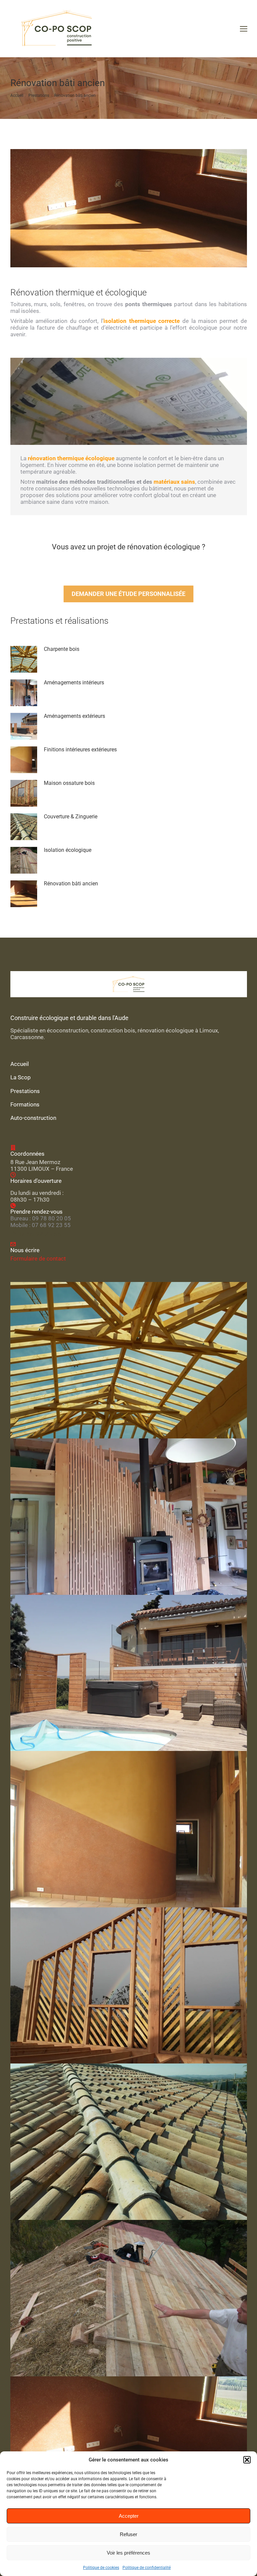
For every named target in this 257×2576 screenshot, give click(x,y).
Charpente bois (62, 649)
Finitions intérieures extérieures (80, 750)
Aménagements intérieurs (74, 683)
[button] (247, 2460)
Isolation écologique (68, 850)
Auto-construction (33, 1118)
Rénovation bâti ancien (71, 884)
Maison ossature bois (69, 783)
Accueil (20, 1064)
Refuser (128, 2534)
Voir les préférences (128, 2553)
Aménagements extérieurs (74, 716)
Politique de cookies (101, 2568)
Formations (25, 1104)
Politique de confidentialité (147, 2568)
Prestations (25, 1091)
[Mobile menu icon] (244, 29)
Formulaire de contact (38, 1259)
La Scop (21, 1077)
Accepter (129, 2516)
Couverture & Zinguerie (71, 817)
